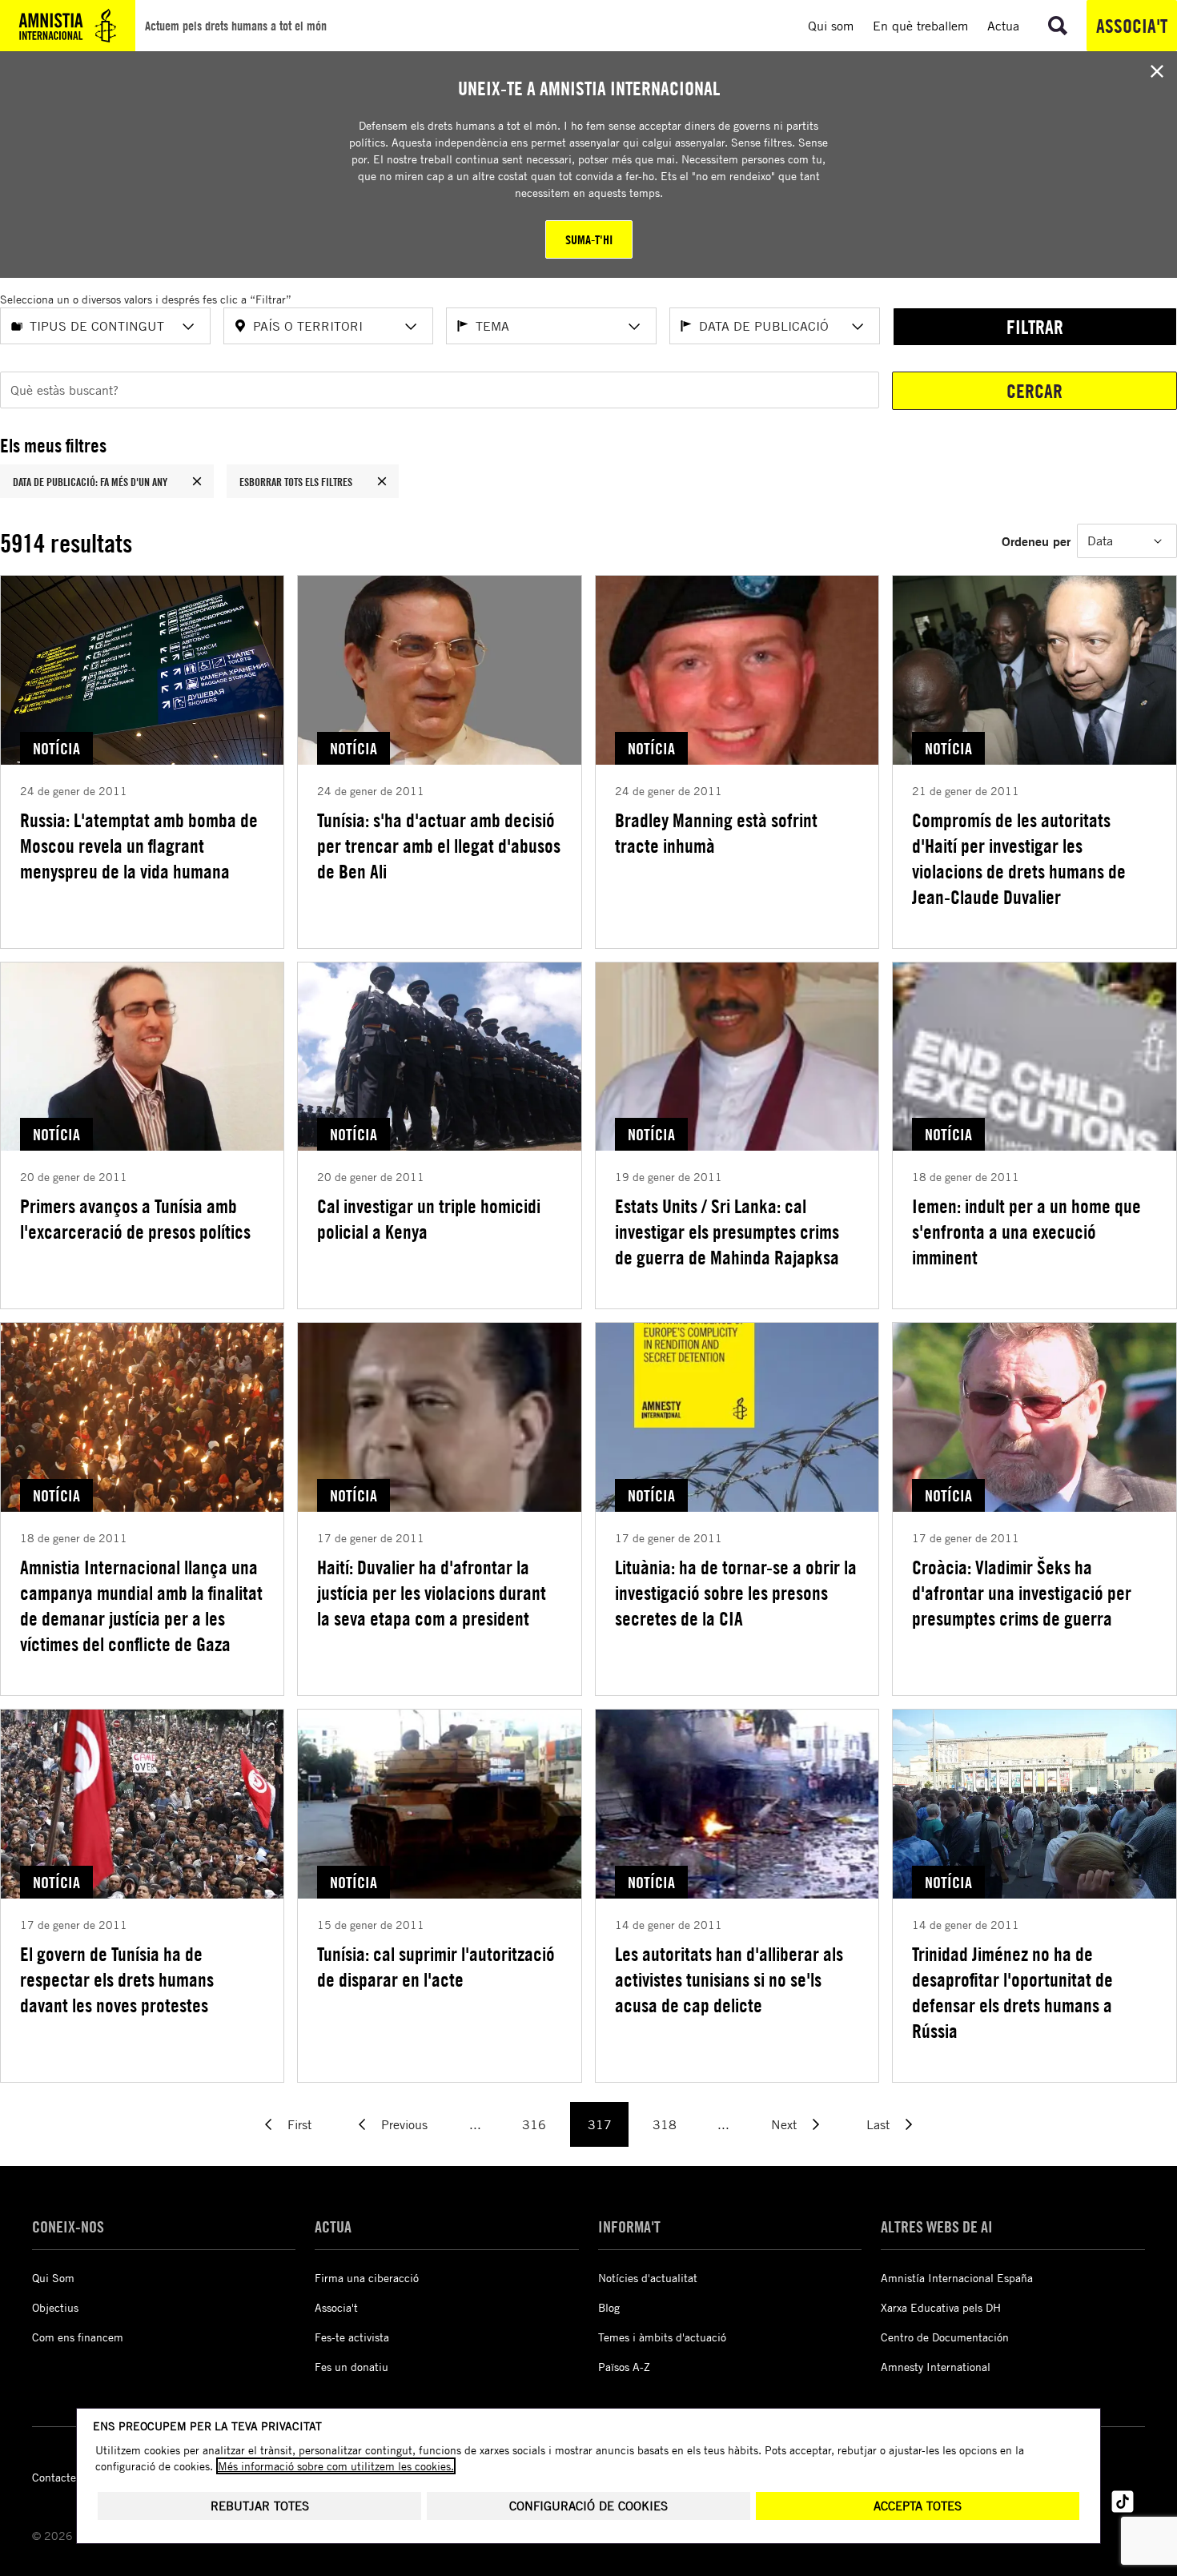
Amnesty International (936, 2367)
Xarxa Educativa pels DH (941, 2307)
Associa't (1132, 26)
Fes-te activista (352, 2337)
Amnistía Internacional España (957, 2278)
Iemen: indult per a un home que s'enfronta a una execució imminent (1026, 1232)
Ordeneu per (1036, 541)
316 (534, 2124)
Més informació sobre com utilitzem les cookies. (336, 2466)
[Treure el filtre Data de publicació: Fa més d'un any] (197, 481)
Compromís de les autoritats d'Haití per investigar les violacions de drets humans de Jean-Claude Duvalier (1019, 858)
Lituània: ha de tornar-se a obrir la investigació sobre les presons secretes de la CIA (736, 1593)
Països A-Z (624, 2367)
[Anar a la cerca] (1058, 26)
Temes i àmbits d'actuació (662, 2337)
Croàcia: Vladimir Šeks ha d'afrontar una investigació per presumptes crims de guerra (1022, 1593)
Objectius (55, 2307)
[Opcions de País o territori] (411, 327)
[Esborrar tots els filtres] (382, 481)
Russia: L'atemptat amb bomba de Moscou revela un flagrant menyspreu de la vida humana (139, 846)
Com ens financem (78, 2337)
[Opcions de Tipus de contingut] (188, 327)
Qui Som (53, 2278)
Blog (609, 2307)
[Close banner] (1157, 71)
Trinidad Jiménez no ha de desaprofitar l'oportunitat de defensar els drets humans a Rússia (1012, 1992)
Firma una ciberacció (367, 2278)
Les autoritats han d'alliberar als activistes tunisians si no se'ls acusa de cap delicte (729, 1979)
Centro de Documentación (945, 2337)
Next (784, 2124)
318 (665, 2124)
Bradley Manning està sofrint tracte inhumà (716, 833)
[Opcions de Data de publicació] (858, 327)
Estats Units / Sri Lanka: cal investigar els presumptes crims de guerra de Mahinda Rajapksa (727, 1232)
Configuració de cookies (588, 2506)
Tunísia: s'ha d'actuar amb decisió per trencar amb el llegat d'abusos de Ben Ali (439, 846)
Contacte (54, 2477)
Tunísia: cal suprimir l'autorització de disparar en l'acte (436, 1967)
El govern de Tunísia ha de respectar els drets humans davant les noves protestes (117, 1979)
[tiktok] (1123, 2502)
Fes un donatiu (351, 2367)
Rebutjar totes (260, 2506)
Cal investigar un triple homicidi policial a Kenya (429, 1219)
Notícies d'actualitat (648, 2278)
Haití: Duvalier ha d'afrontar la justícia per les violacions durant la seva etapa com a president (432, 1593)
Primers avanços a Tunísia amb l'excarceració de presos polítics (135, 1219)
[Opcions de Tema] (634, 327)
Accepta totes (918, 2506)
